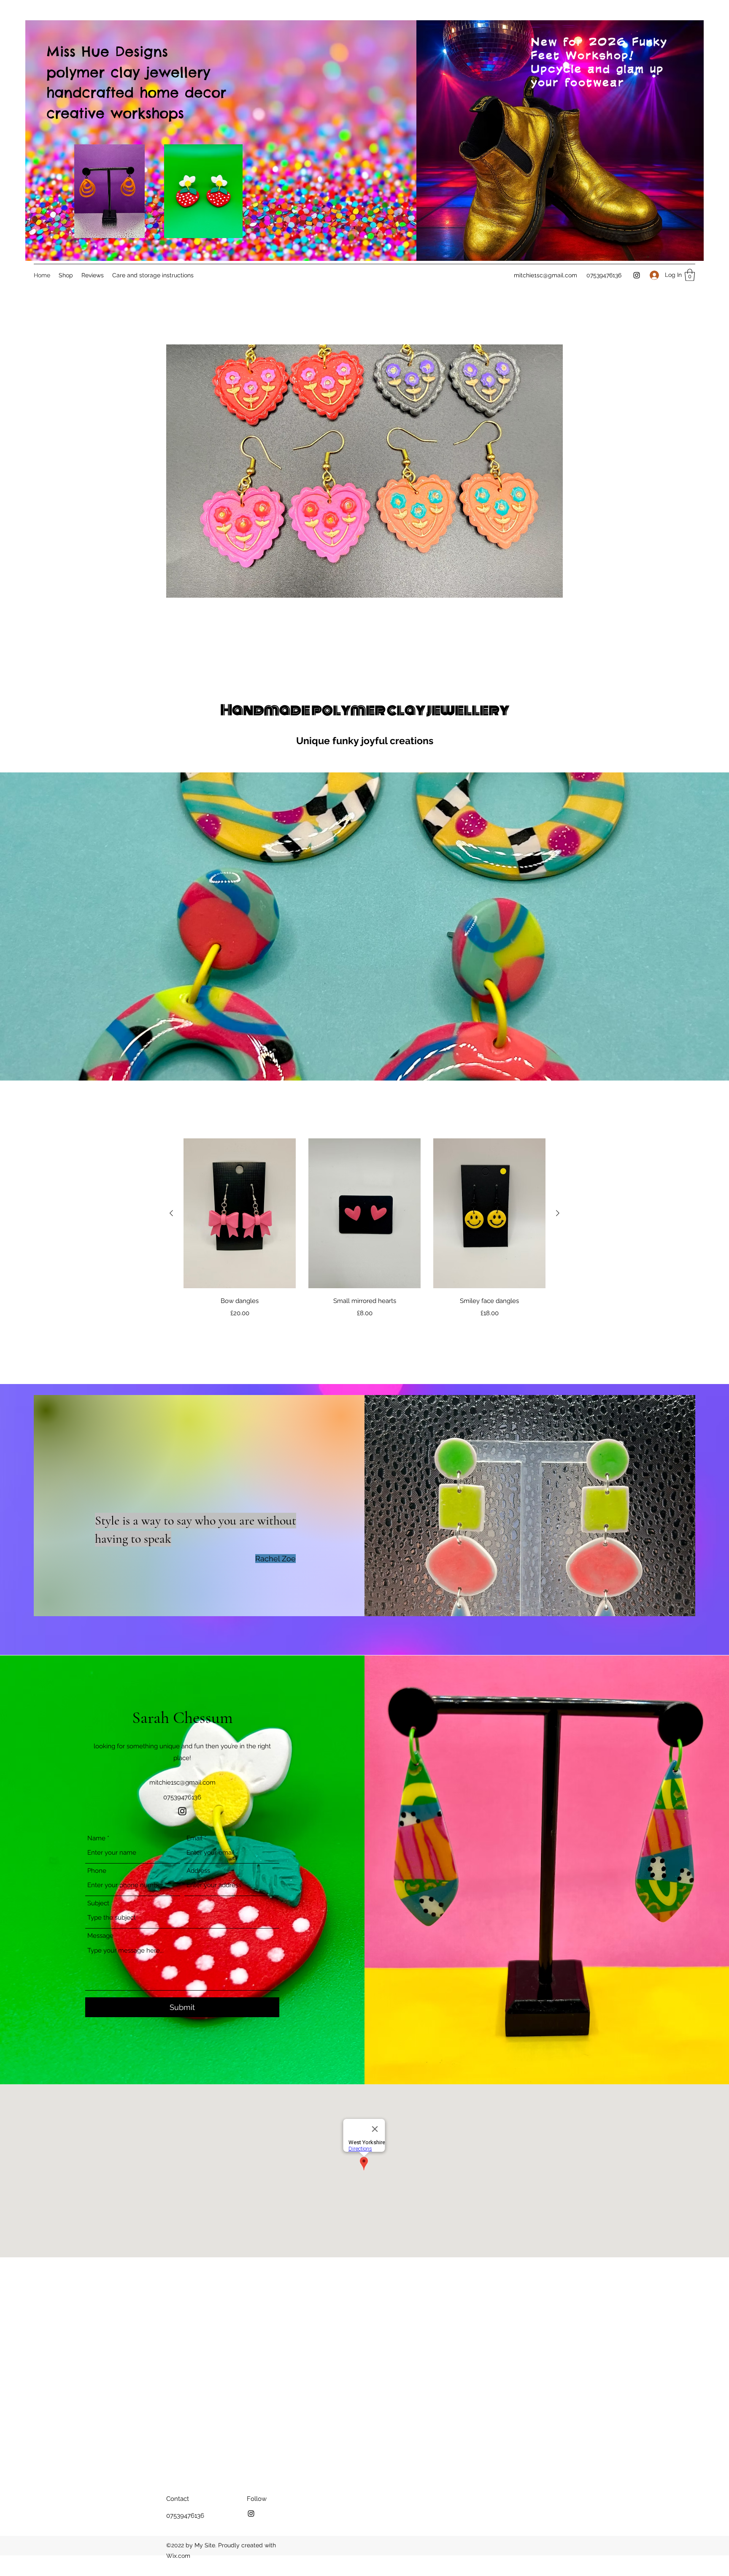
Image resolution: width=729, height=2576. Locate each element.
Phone (97, 1871)
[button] (690, 275)
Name (96, 1838)
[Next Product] (558, 1213)
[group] (364, 1228)
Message (100, 1936)
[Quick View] (240, 1213)
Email (194, 1838)
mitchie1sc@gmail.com (545, 275)
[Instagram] (637, 275)
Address (198, 1871)
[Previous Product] (171, 1213)
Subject (98, 1903)
